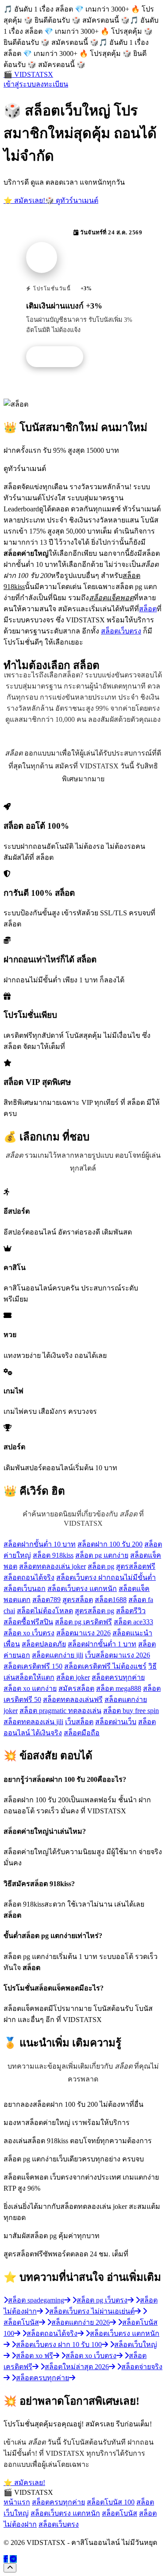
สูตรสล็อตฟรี (136, 1566)
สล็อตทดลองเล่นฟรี (73, 1700)
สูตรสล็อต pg (95, 1611)
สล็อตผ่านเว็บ (116, 1722)
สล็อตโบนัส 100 (111, 2502)
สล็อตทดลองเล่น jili (33, 1722)
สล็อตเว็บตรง (121, 631)
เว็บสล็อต (79, 1722)
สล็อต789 (46, 1600)
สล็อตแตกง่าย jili (58, 1655)
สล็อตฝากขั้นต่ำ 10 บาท (40, 1544)
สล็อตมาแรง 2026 (83, 1633)
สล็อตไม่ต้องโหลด (45, 1611)
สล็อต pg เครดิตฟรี (83, 1622)
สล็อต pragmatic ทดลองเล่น (60, 1711)
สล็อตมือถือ (82, 1733)
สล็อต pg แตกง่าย (102, 1555)
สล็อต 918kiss (53, 1555)
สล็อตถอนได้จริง (29, 1577)
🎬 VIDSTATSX (28, 74)
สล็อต (148, 609)
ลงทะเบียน (52, 84)
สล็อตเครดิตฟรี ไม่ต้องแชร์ (105, 1666)
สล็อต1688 (111, 1600)
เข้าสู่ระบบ (20, 84)
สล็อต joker (73, 1677)
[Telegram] (13, 2559)
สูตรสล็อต (78, 1600)
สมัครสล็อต (76, 1688)
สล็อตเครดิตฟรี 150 (33, 1666)
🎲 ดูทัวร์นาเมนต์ (72, 200)
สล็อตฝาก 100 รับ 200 (110, 1544)
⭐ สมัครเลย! (24, 200)
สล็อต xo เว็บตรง (29, 1633)
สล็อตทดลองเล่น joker (52, 1566)
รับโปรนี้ (59, 357)
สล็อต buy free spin (131, 1711)
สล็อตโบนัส (120, 2513)
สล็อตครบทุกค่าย (118, 1677)
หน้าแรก (17, 2502)
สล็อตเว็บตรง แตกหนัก (82, 1589)
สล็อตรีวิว (131, 1611)
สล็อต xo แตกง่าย (30, 1688)
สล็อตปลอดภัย (44, 1644)
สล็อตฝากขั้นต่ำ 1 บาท (102, 1644)
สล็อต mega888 (119, 1688)
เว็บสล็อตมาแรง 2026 (118, 1655)
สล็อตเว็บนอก (25, 1589)
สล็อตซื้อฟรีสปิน (28, 1622)
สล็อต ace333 (133, 1622)
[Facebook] (6, 2559)
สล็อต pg (101, 1566)
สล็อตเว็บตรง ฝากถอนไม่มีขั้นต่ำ (106, 1577)
